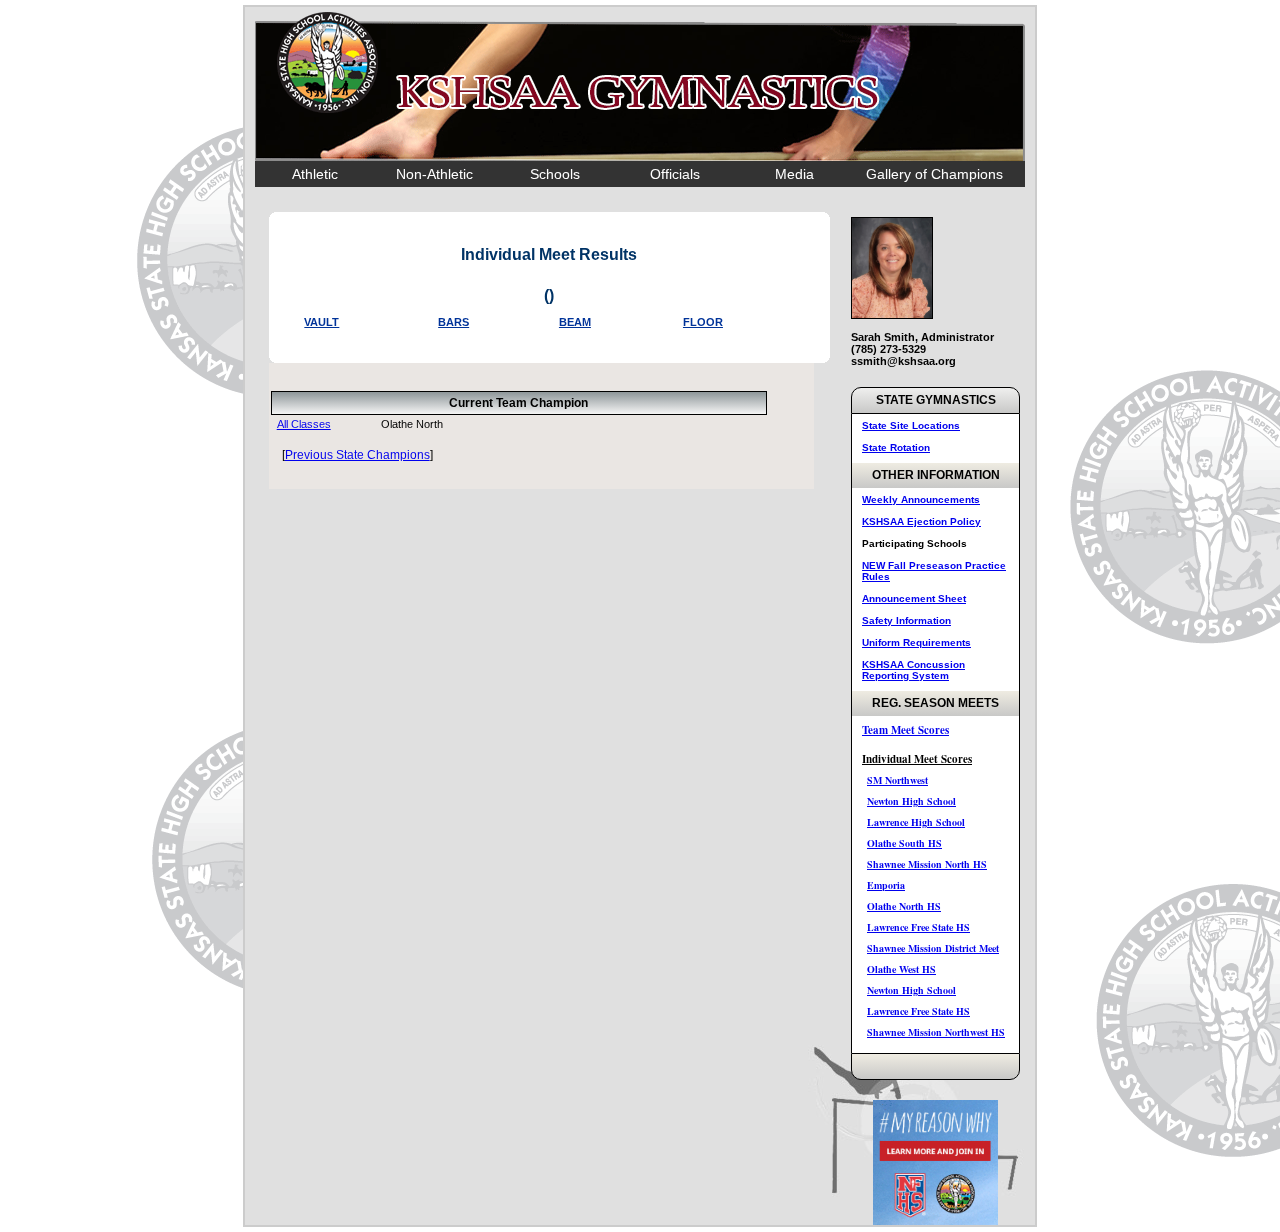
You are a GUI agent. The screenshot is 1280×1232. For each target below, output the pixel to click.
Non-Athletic (434, 174)
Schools (555, 174)
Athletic (315, 174)
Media (794, 174)
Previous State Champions (357, 455)
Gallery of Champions (934, 174)
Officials (675, 174)
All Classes (304, 424)
